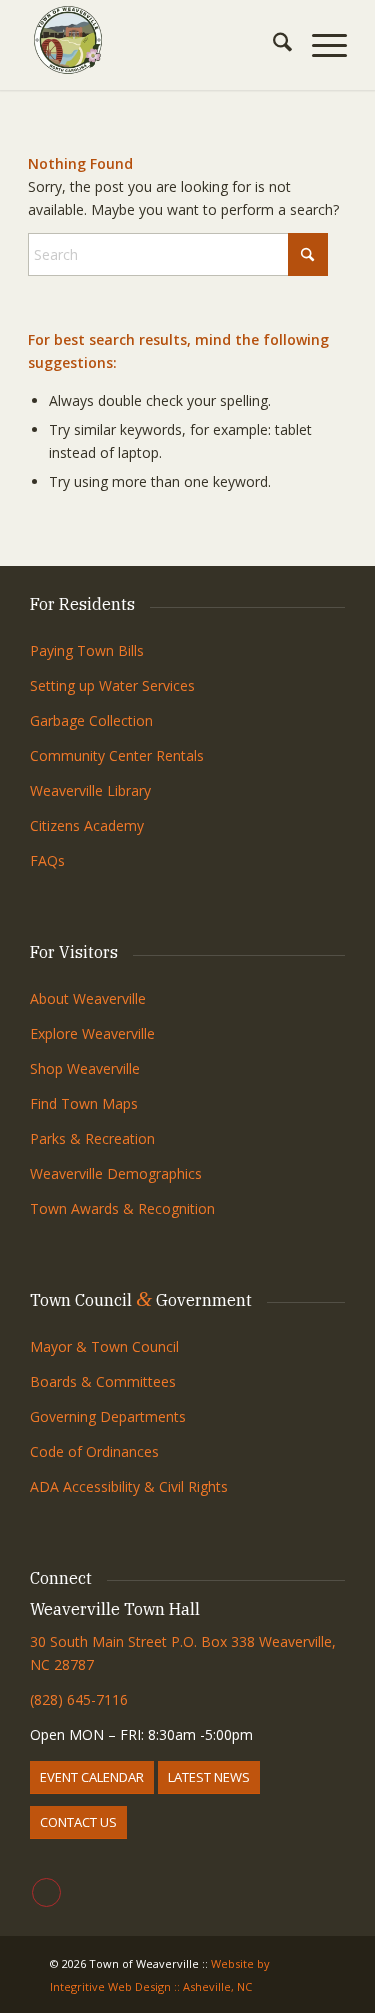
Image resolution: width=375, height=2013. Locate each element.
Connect (61, 1578)
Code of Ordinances (94, 1451)
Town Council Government (141, 1300)
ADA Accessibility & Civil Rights (129, 1486)
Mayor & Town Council (104, 1346)
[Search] (272, 45)
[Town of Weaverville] (155, 40)
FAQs (47, 860)
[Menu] (319, 45)
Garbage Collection (91, 720)
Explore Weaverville (92, 1033)
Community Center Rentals (117, 755)
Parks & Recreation (92, 1138)
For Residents (82, 604)
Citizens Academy (87, 825)
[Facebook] (46, 1892)
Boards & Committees (103, 1381)
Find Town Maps (84, 1103)
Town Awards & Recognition (124, 1208)
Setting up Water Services (112, 685)
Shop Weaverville (85, 1068)
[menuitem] (272, 45)
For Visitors (74, 952)
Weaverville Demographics (116, 1173)
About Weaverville (88, 998)
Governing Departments (108, 1416)
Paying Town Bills (87, 650)
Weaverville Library (90, 790)
